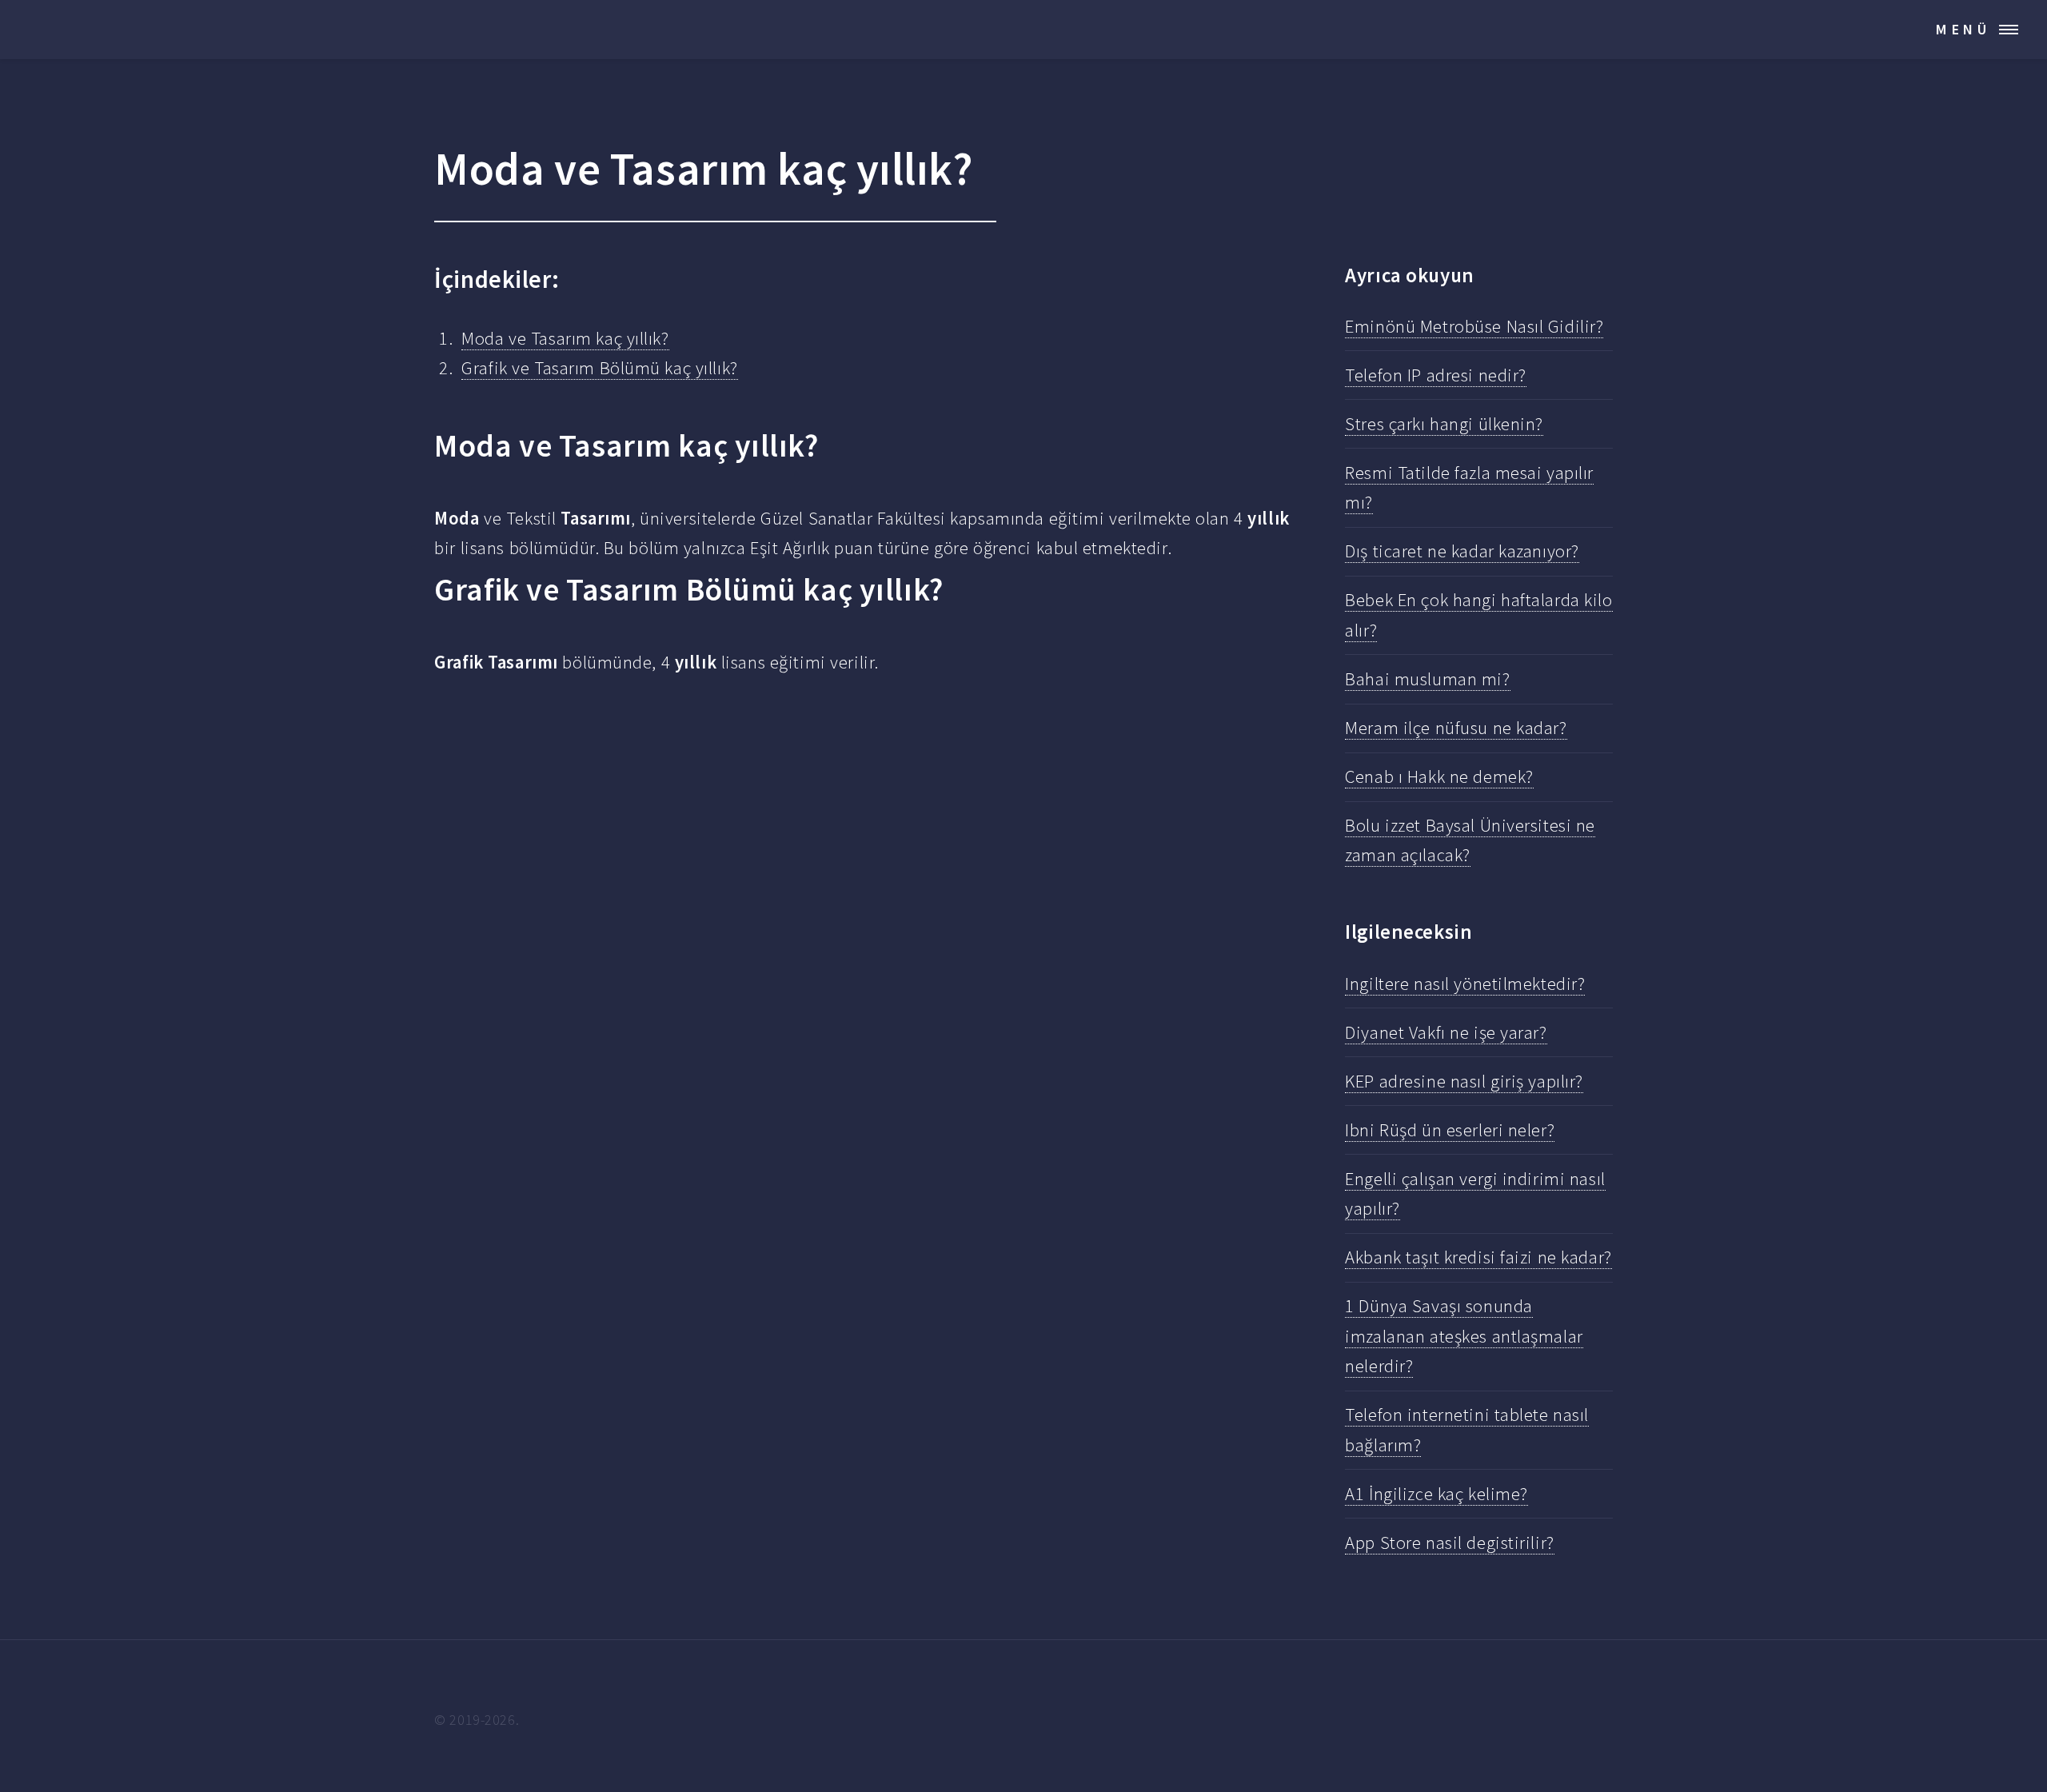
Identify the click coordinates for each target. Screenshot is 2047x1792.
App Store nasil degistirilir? (1449, 1543)
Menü (1963, 29)
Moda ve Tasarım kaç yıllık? (565, 338)
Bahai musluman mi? (1427, 679)
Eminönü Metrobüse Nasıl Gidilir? (1474, 326)
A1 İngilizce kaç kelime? (1436, 1494)
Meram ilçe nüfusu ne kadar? (1456, 728)
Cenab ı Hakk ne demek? (1439, 776)
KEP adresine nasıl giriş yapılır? (1464, 1081)
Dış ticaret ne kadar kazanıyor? (1462, 551)
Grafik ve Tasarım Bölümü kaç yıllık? (599, 368)
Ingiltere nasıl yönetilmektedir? (1465, 984)
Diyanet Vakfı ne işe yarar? (1446, 1032)
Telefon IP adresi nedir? (1436, 375)
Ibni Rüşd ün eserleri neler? (1450, 1130)
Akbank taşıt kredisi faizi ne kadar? (1478, 1257)
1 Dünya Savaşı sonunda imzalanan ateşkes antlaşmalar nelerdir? (1464, 1336)
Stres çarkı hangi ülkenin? (1444, 424)
